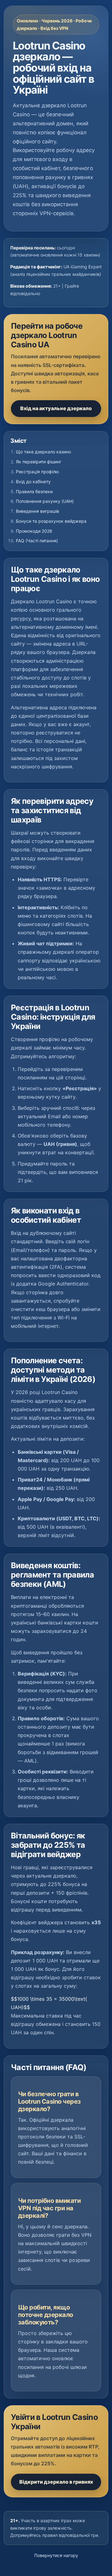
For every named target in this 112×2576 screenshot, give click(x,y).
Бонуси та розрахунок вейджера (51, 521)
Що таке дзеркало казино (43, 452)
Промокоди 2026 (34, 531)
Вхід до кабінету (33, 482)
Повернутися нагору (56, 2555)
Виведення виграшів (37, 511)
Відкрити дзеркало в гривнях (56, 2482)
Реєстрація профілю (37, 472)
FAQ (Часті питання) (37, 541)
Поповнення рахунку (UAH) (45, 501)
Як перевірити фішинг (39, 462)
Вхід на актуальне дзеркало (56, 408)
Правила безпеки (34, 491)
